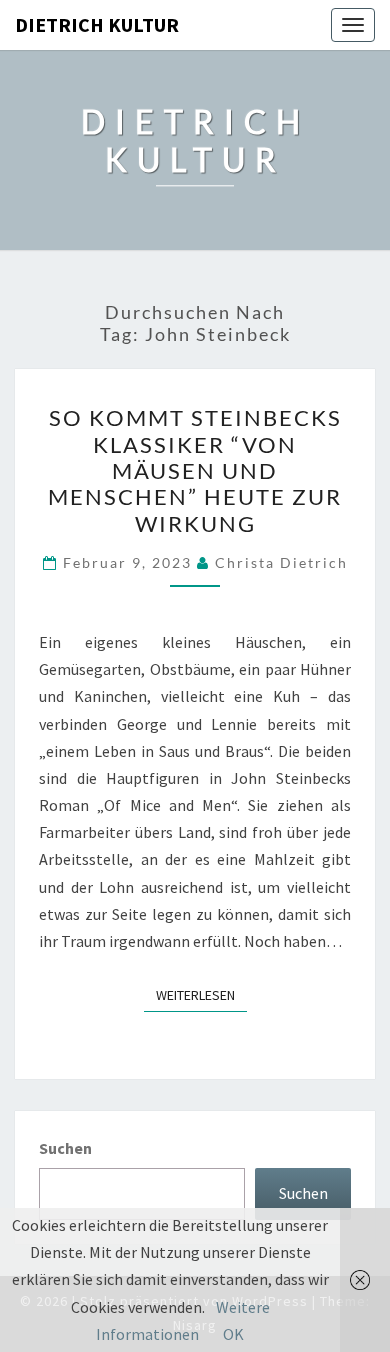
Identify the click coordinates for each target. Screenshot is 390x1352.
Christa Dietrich (281, 562)
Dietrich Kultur (97, 24)
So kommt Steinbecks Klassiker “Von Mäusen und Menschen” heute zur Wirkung (195, 470)
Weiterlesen (201, 994)
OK (233, 1334)
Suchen (65, 1148)
